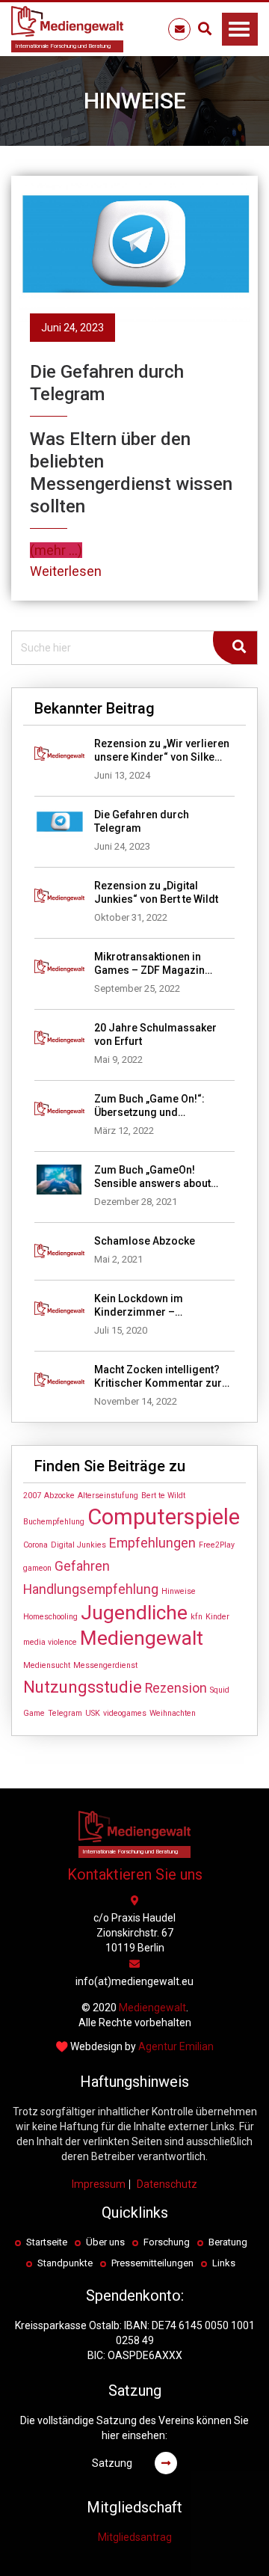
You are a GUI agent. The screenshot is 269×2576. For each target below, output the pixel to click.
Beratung (228, 2242)
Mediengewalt (142, 1638)
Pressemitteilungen (152, 2263)
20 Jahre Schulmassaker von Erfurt (155, 1034)
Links (224, 2263)
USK (93, 1713)
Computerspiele (164, 1517)
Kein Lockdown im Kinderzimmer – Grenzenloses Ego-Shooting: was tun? (142, 1306)
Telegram (65, 1713)
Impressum (99, 2184)
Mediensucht (47, 1665)
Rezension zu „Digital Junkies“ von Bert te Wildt (156, 892)
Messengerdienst (105, 1665)
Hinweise (179, 1591)
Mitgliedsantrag (135, 2537)
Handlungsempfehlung (91, 1589)
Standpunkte (65, 2263)
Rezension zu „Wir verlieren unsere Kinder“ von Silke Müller (162, 751)
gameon (37, 1568)
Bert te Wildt (163, 1496)
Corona (35, 1545)
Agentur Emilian (176, 2046)
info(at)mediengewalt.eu (134, 1981)
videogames (125, 1713)
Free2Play (217, 1545)
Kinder (217, 1617)
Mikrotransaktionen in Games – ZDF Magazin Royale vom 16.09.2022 (151, 964)
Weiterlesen (66, 571)
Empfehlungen (152, 1543)
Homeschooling (50, 1617)
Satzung (112, 2463)
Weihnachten (173, 1713)
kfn (197, 1617)
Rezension (176, 1688)
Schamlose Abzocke (145, 1241)
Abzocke (59, 1496)
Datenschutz (167, 2184)
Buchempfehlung (54, 1522)
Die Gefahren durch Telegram (142, 821)
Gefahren (82, 1566)
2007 (32, 1496)
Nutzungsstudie (83, 1687)
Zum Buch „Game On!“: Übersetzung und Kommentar (149, 1106)
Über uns (105, 2242)
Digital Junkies (78, 1545)
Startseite (47, 2242)
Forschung (167, 2242)
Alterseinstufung (108, 1496)
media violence (50, 1642)
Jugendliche (134, 1613)
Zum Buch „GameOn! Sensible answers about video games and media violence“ (154, 1177)
